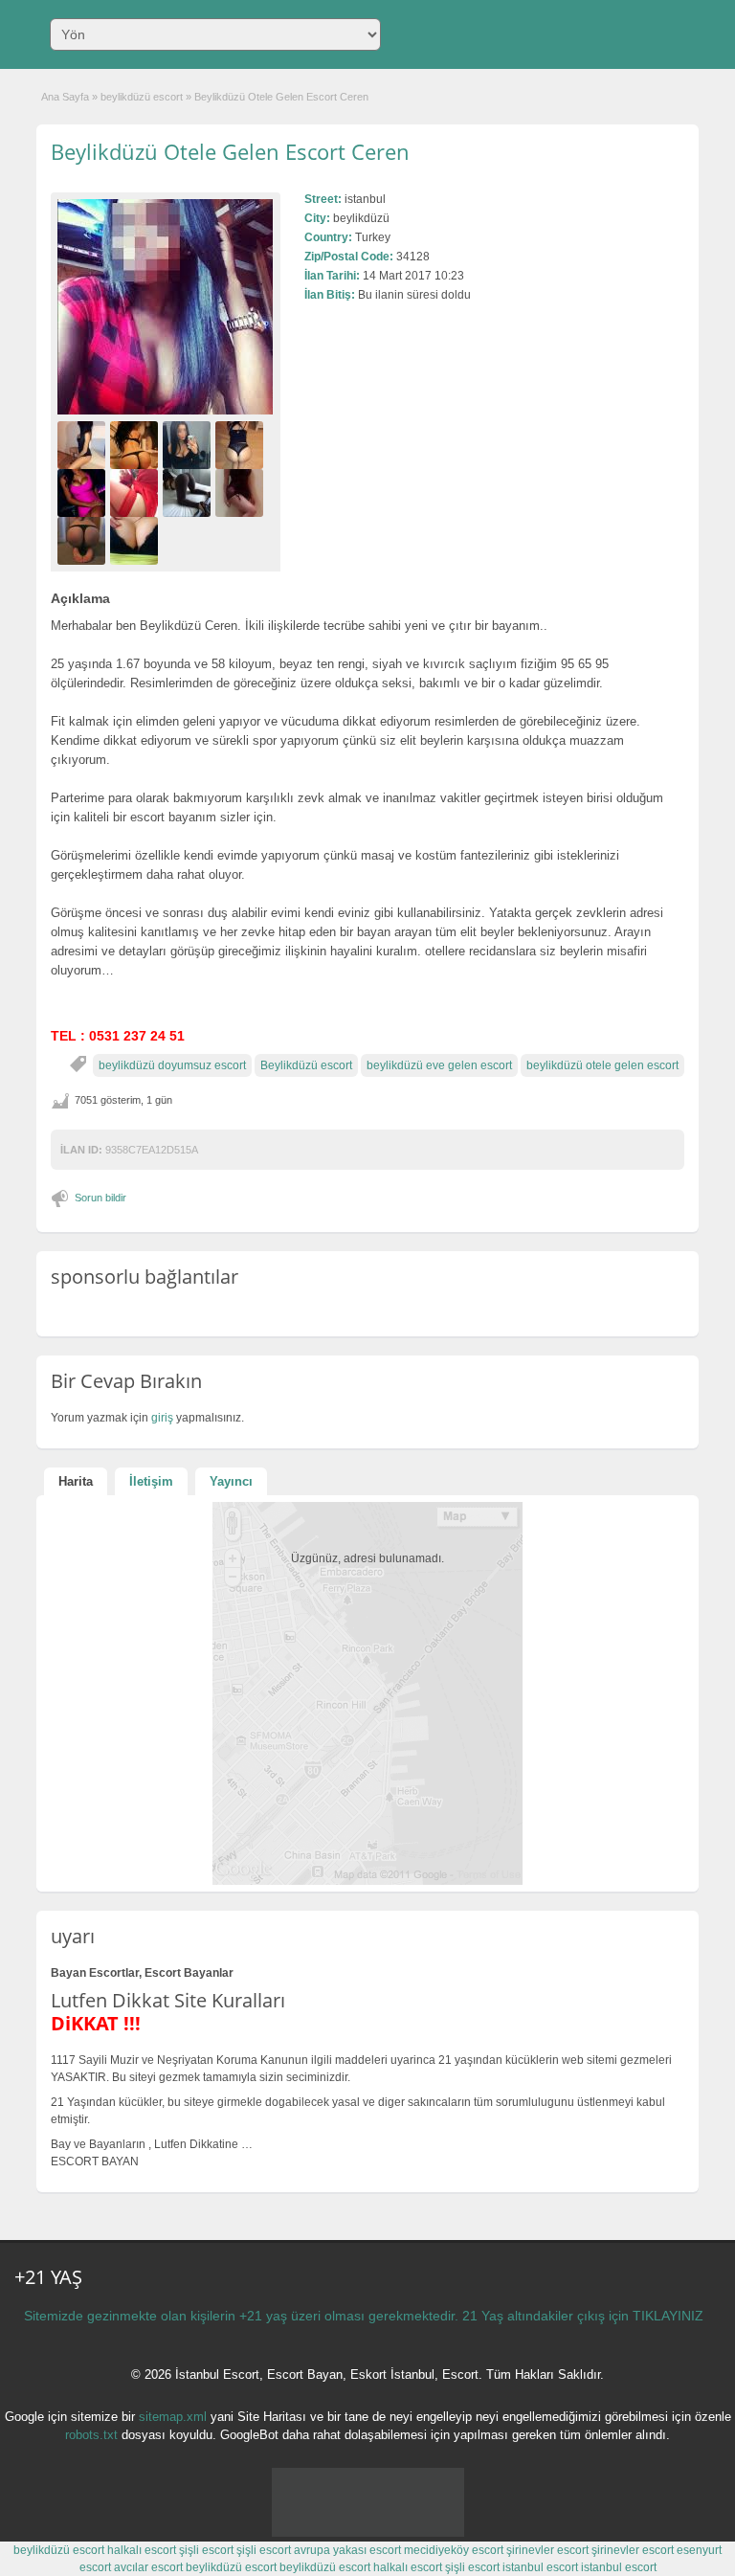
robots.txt (91, 2435)
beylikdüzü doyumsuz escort (172, 1065)
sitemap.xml (173, 2417)
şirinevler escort (547, 2550)
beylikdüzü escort (142, 97)
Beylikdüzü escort (306, 1065)
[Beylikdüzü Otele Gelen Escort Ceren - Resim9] (84, 541)
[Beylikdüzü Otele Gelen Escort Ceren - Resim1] (84, 445)
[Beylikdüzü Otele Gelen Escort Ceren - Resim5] (84, 493)
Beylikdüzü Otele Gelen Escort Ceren (230, 151)
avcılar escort (148, 2567)
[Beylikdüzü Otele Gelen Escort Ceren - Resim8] (242, 493)
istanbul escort (540, 2567)
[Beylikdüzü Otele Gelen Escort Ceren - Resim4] (242, 445)
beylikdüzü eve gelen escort (439, 1065)
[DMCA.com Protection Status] (368, 2533)
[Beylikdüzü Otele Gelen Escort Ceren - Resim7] (189, 493)
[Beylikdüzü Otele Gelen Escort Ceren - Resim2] (136, 445)
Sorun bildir (100, 1198)
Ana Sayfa (65, 97)
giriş (162, 1418)
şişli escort (206, 2550)
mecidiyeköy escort (454, 2550)
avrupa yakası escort (347, 2550)
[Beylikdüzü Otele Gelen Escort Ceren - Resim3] (189, 445)
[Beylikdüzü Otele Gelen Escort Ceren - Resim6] (136, 493)
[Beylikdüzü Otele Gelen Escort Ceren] (166, 307)
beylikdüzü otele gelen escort (602, 1065)
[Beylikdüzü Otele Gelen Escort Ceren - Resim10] (136, 541)
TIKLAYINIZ (668, 2316)
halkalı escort (142, 2550)
